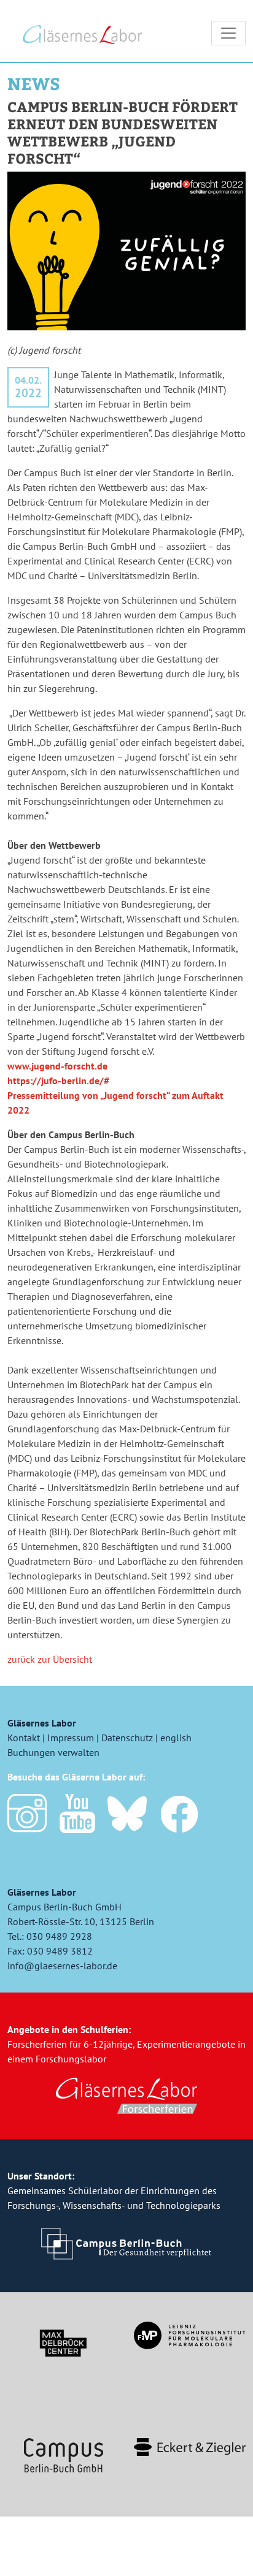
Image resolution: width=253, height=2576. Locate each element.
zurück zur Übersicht (50, 1659)
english (176, 1738)
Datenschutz (127, 1738)
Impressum (71, 1738)
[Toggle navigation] (228, 33)
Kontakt (24, 1738)
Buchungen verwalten (53, 1752)
